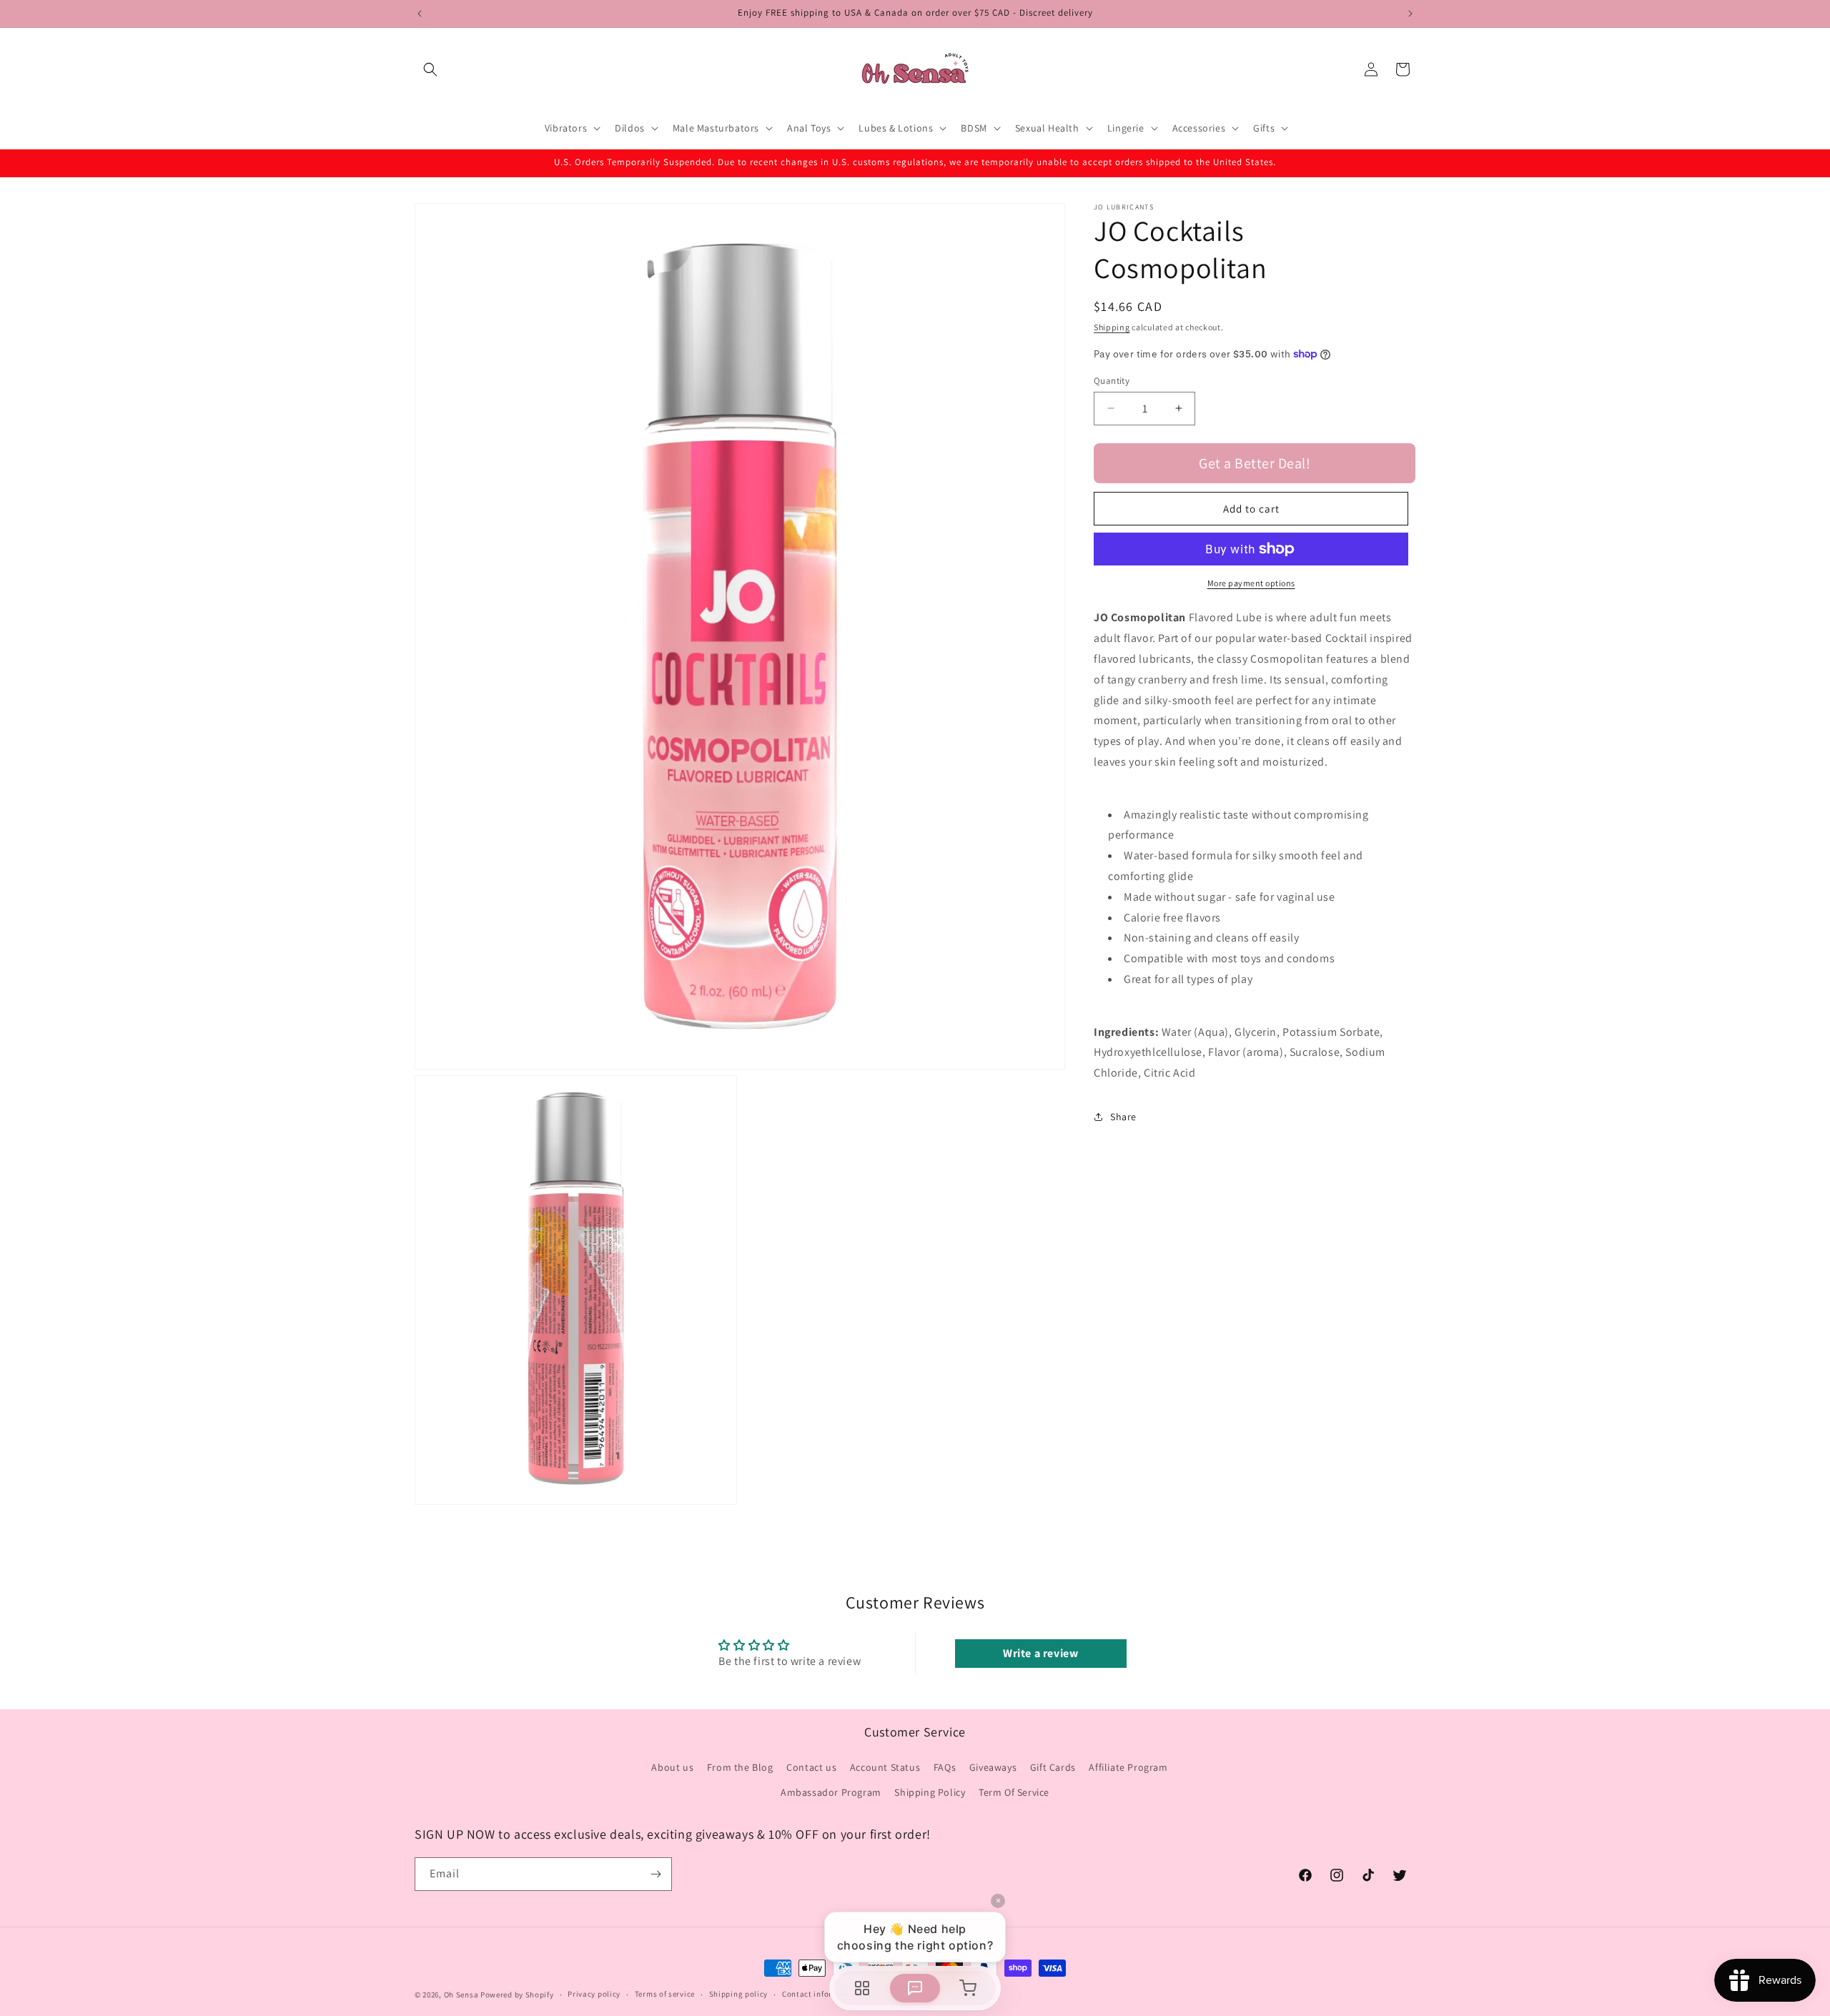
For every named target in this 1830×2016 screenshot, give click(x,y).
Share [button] (1123, 1117)
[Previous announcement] (420, 14)
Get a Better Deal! (1255, 463)
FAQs (945, 1767)
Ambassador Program (831, 1792)
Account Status (885, 1767)
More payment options (1251, 583)
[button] (430, 69)
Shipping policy (739, 1995)
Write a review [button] (1040, 1653)
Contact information (821, 1995)
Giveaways (993, 1767)
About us (672, 1767)
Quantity (1112, 380)
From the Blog (740, 1767)
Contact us (811, 1767)
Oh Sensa (461, 1995)
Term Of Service (1014, 1792)
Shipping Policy (930, 1792)
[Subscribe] (656, 1874)
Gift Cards (1053, 1767)
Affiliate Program (1128, 1767)
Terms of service (665, 1995)
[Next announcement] (1410, 14)
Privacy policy (594, 1995)
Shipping (1112, 327)
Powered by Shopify (517, 1995)
